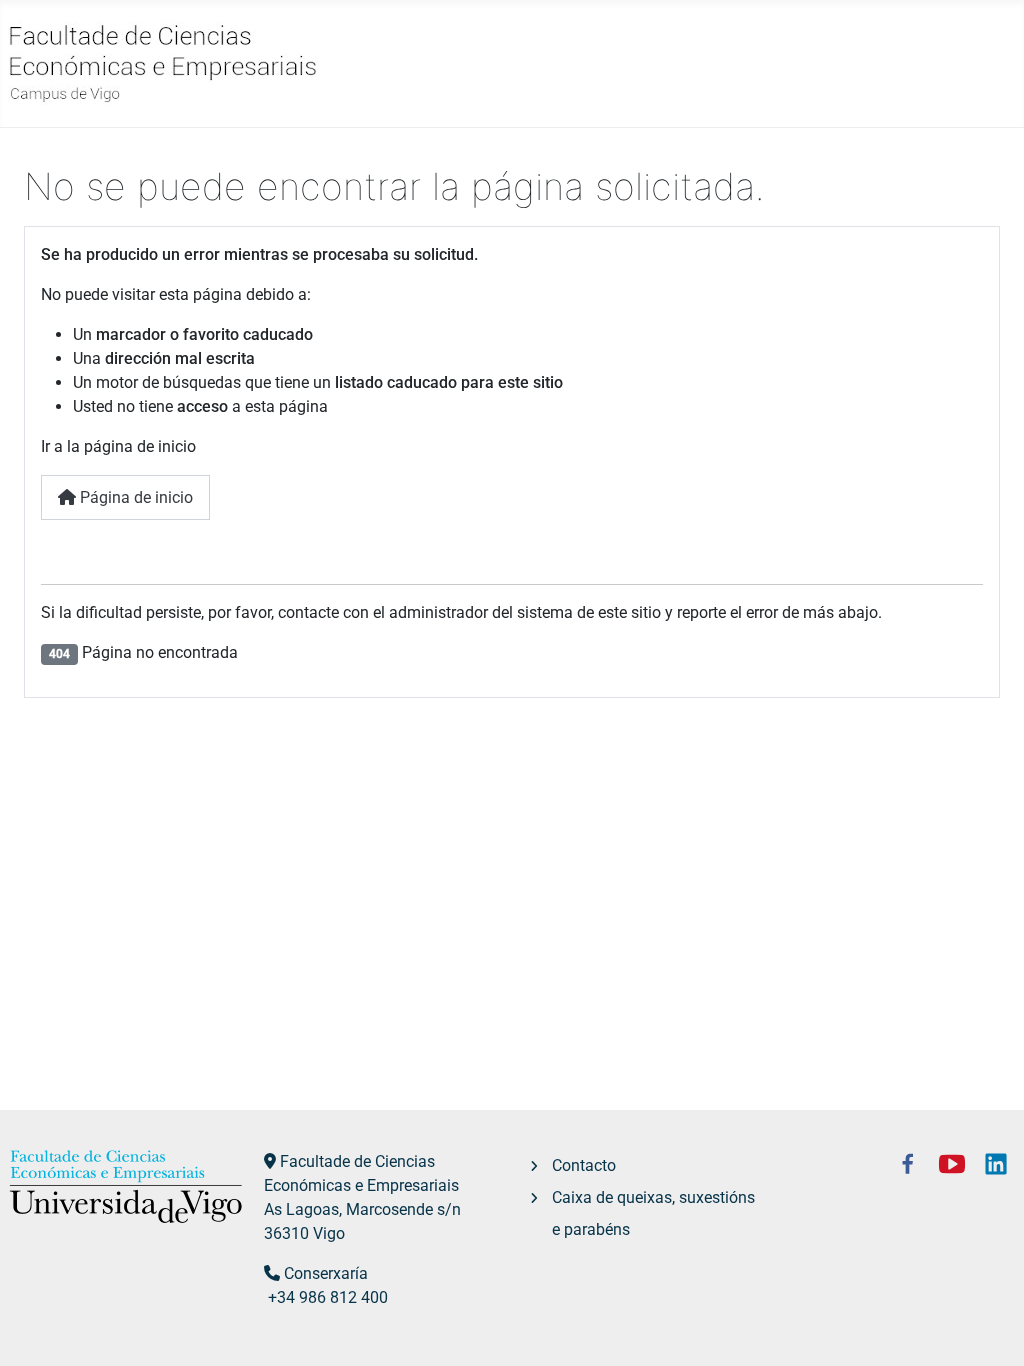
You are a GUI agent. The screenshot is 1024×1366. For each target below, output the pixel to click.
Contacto (584, 1165)
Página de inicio (134, 497)
